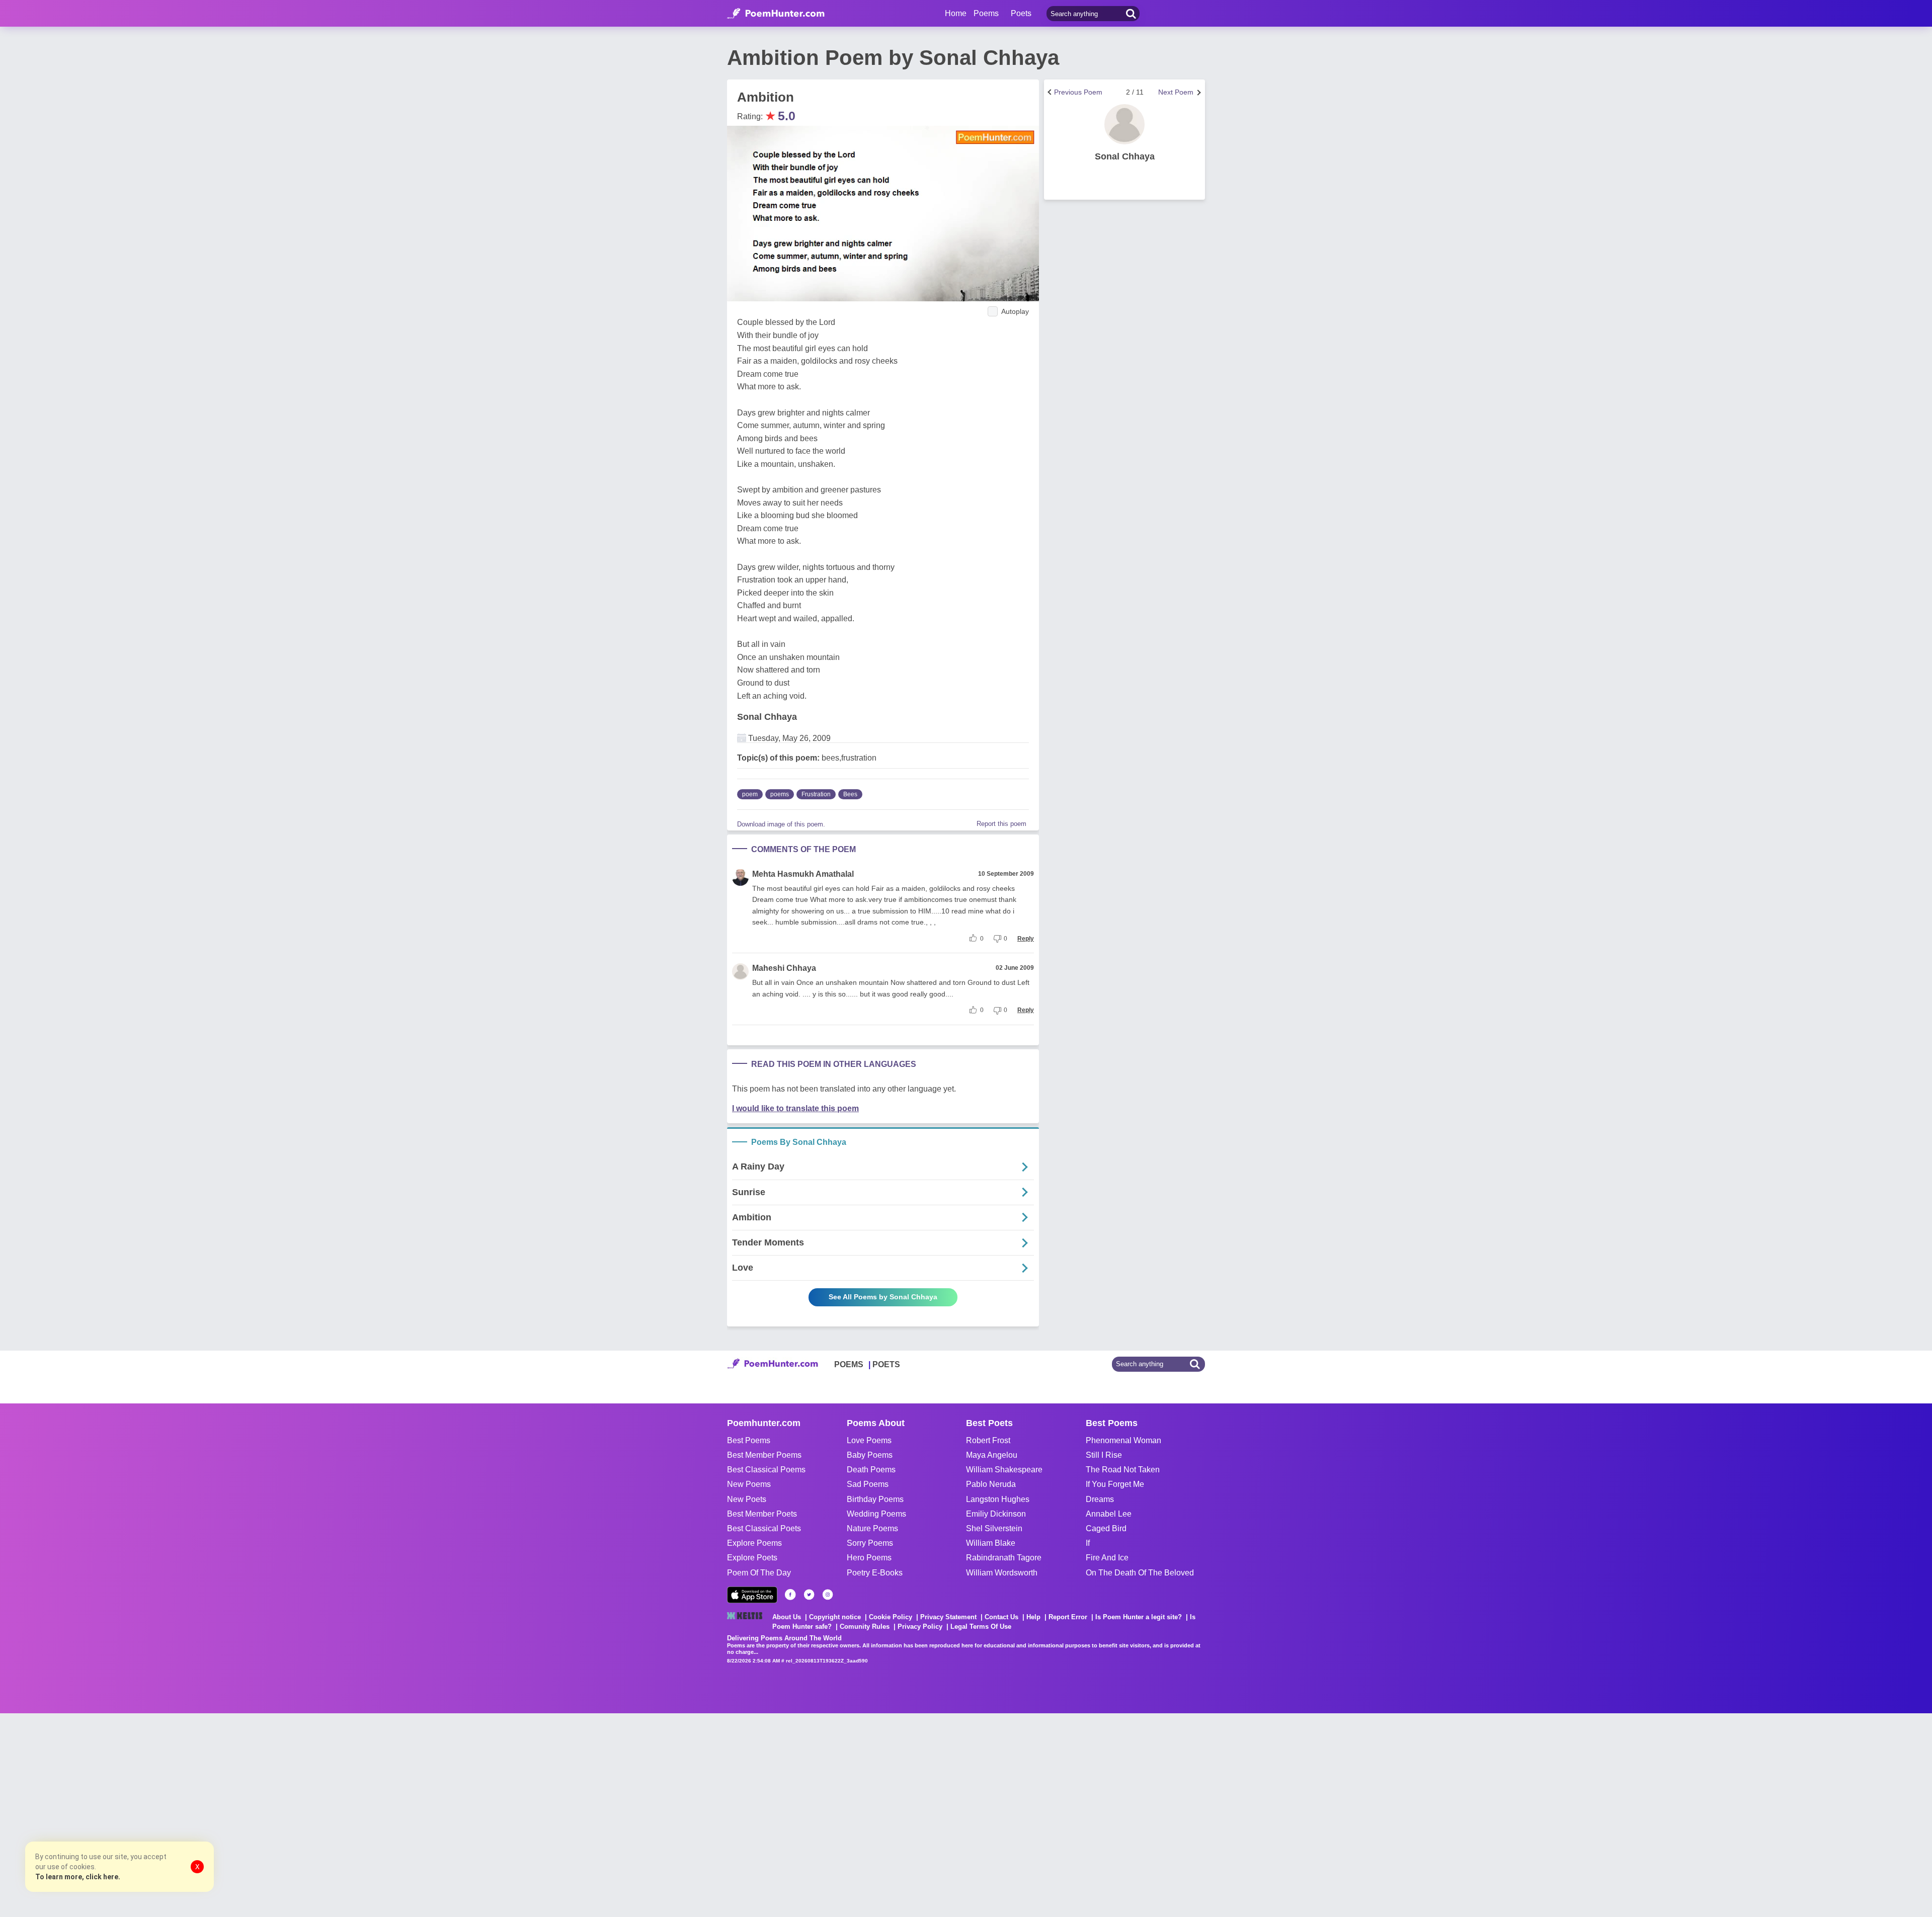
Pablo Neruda (991, 1484)
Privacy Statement (948, 1617)
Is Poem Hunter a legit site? (1139, 1617)
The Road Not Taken (1123, 1470)
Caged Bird (1106, 1528)
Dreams (1100, 1499)
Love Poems (869, 1440)
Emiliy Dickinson (996, 1514)
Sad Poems (868, 1484)
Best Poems (749, 1440)
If (1088, 1543)
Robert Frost (988, 1440)
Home (956, 13)
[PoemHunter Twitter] (809, 1595)
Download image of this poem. (781, 824)
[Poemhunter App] (752, 1595)
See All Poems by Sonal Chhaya (883, 1297)
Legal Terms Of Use (981, 1627)
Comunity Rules (865, 1627)
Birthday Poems (875, 1499)
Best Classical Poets (764, 1528)
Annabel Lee (1109, 1514)
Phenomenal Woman (1123, 1440)
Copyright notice (835, 1617)
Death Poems (871, 1470)
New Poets (747, 1499)
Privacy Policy (920, 1627)
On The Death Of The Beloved (1140, 1573)
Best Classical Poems (766, 1470)
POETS (886, 1364)
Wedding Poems (876, 1514)
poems (780, 794)
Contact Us (1001, 1617)
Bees (850, 794)
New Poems (749, 1484)
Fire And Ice (1107, 1558)
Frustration (816, 794)
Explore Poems (754, 1543)
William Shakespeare (1004, 1470)
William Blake (991, 1543)
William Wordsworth (1002, 1573)
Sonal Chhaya (767, 717)
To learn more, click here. (78, 1877)
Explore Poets (752, 1558)
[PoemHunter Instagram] (828, 1595)
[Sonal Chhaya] (1124, 124)
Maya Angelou (992, 1455)
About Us (787, 1617)
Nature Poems (872, 1528)
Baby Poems (870, 1455)
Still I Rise (1104, 1455)
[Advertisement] (151, 1814)
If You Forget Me (1115, 1484)
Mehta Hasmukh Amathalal (803, 874)
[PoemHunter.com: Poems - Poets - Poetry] (776, 14)
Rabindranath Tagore (1004, 1558)
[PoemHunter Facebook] (790, 1595)
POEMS (849, 1364)
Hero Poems (869, 1558)
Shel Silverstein (994, 1528)
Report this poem (1001, 824)
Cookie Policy (891, 1617)
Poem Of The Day (759, 1573)
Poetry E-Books (875, 1573)
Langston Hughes (998, 1499)
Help (1033, 1617)
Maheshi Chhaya (784, 968)
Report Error (1068, 1617)
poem (750, 794)
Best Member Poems (764, 1455)
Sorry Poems (870, 1543)
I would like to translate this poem (795, 1108)
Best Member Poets (762, 1514)
